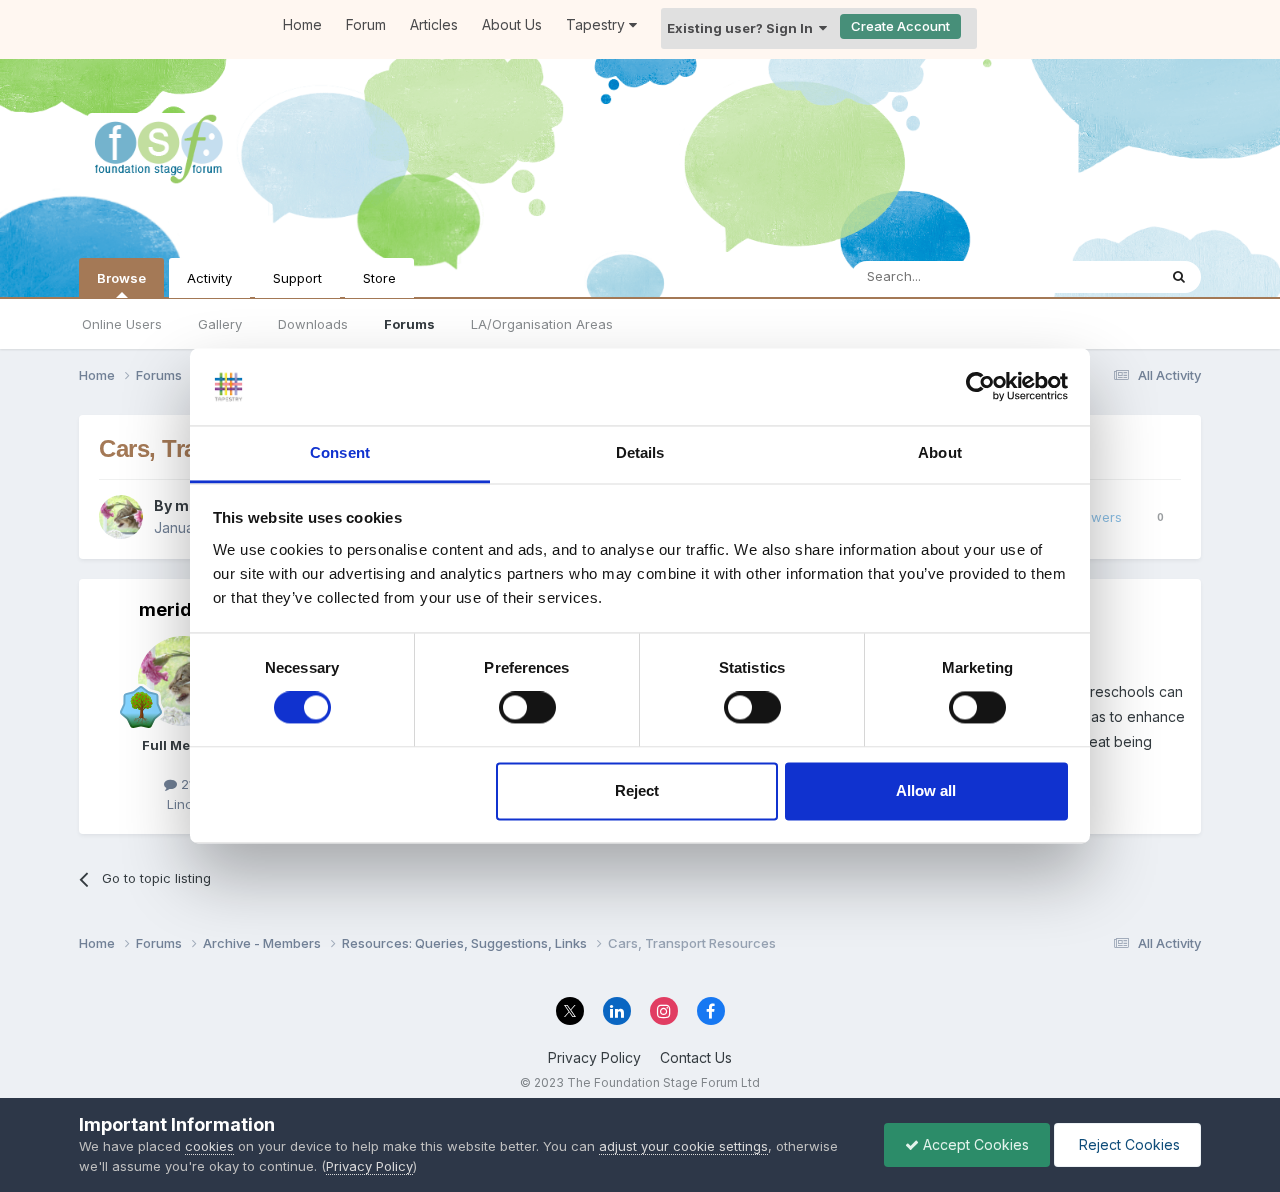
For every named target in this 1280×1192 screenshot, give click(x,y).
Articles (434, 24)
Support (297, 278)
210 (189, 784)
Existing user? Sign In (743, 28)
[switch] (527, 708)
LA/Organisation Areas (542, 324)
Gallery (220, 324)
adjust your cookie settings (683, 1146)
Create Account (900, 26)
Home (302, 24)
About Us (512, 24)
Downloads (313, 324)
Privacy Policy (594, 1057)
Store (379, 278)
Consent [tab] (340, 452)
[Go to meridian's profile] (121, 517)
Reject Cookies (1127, 1144)
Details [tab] (640, 452)
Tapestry (597, 24)
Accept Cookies (974, 1144)
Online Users (122, 324)
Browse (121, 278)
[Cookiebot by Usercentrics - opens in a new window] (980, 387)
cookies (209, 1146)
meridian (179, 609)
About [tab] (940, 452)
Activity (209, 278)
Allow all (926, 790)
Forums (409, 324)
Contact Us (696, 1057)
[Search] (1179, 277)
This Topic (1098, 276)
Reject (637, 790)
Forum (366, 24)
